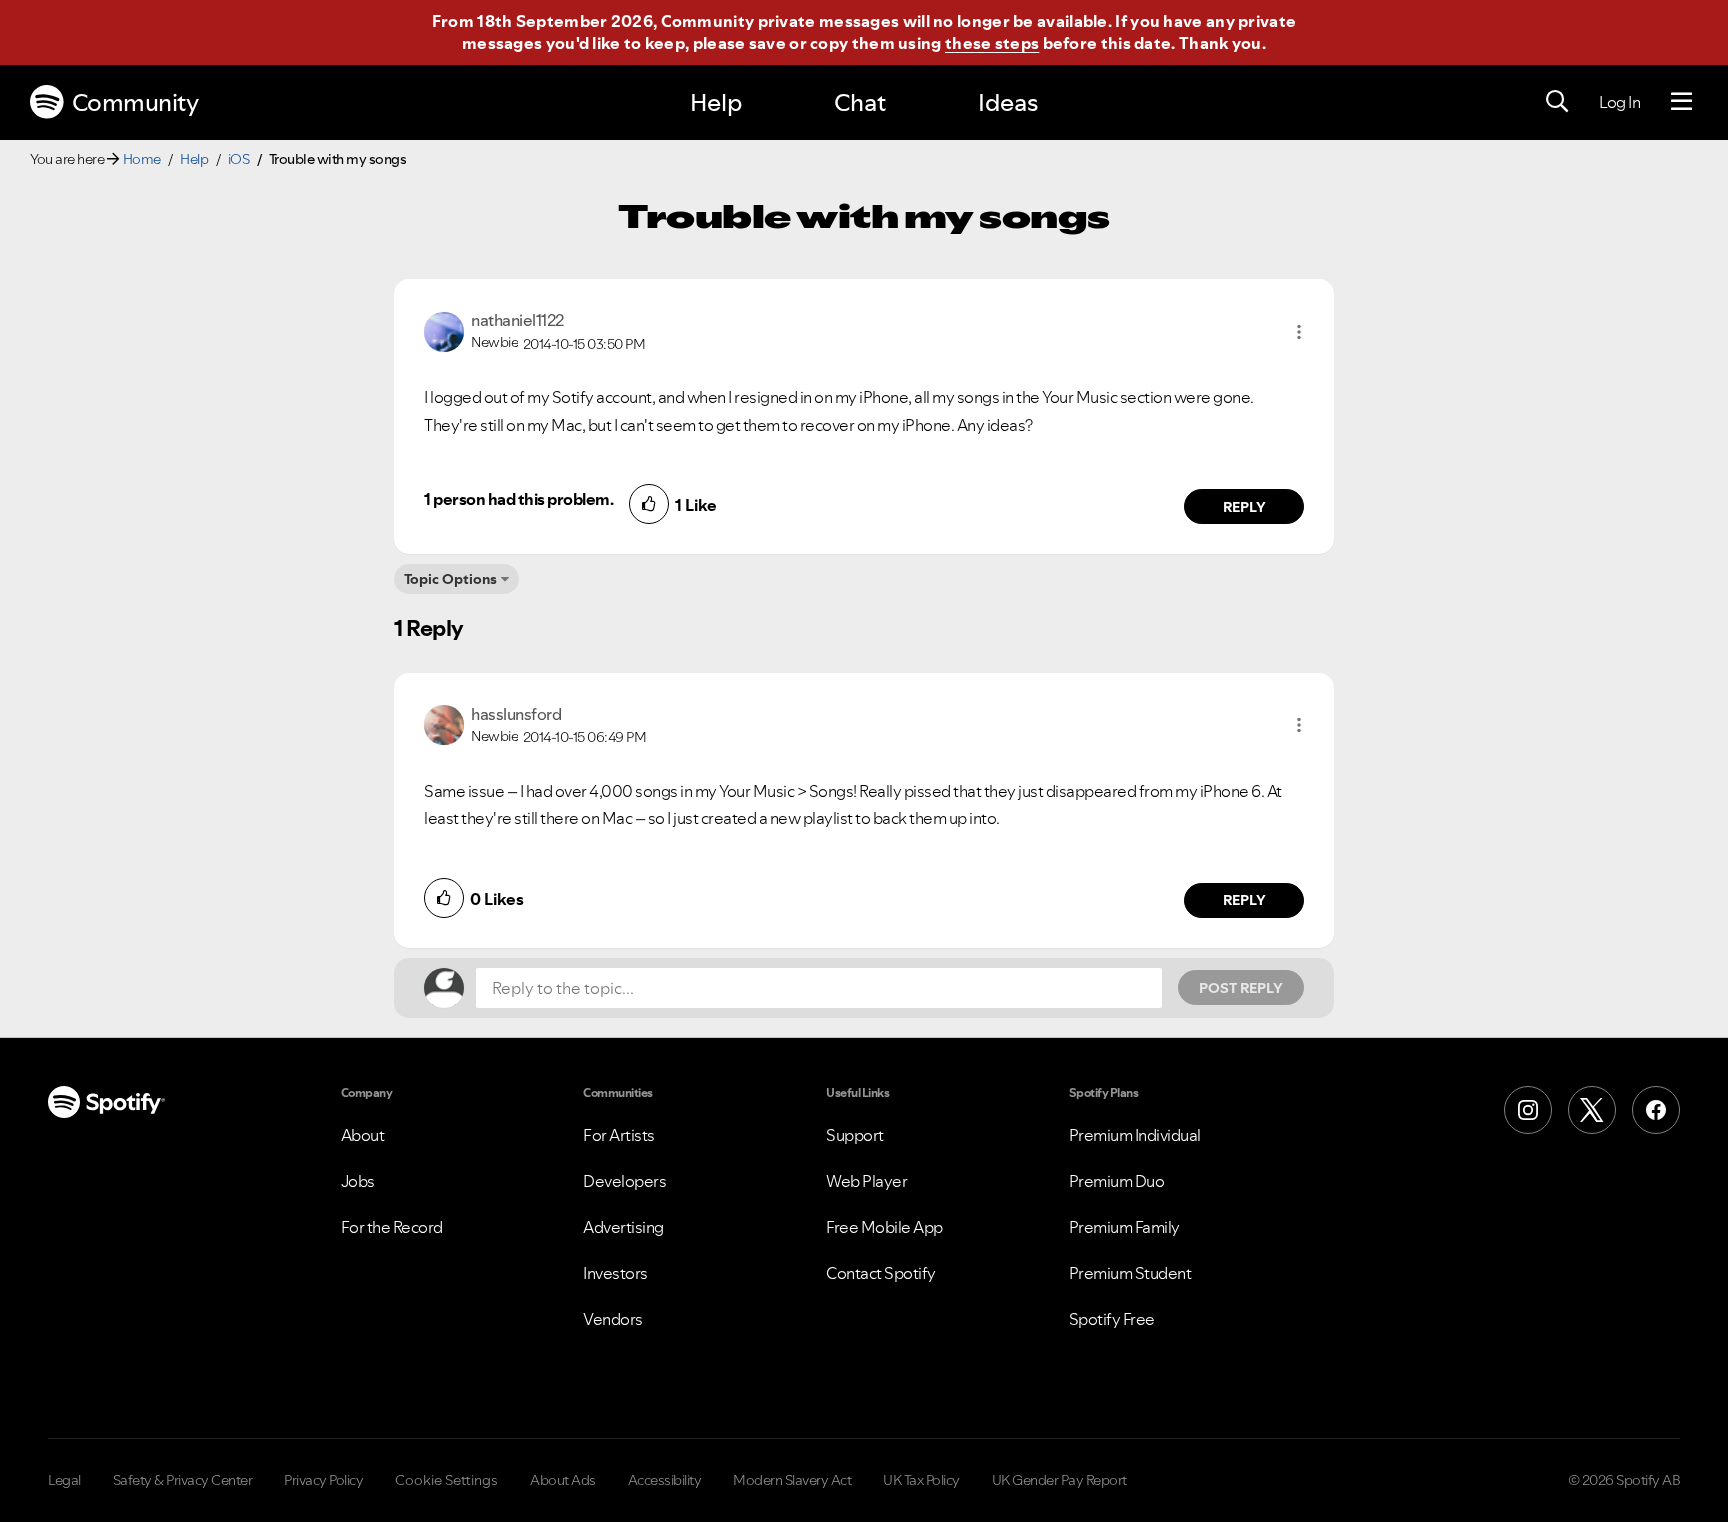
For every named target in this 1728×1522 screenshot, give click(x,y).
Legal (64, 1480)
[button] (1299, 332)
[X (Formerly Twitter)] (1592, 1110)
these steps (992, 43)
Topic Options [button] (450, 579)
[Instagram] (1528, 1110)
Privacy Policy (323, 1480)
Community (135, 102)
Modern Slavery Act (792, 1480)
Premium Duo (1117, 1181)
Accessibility (665, 1480)
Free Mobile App (884, 1227)
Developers (624, 1181)
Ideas (1008, 102)
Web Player (866, 1181)
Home (142, 159)
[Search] (1557, 102)
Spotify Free (1112, 1319)
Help (716, 102)
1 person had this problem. (518, 499)
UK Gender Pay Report (1059, 1480)
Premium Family (1124, 1227)
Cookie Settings (446, 1480)
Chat (860, 102)
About (363, 1135)
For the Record (392, 1227)
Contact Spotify (881, 1273)
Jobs (358, 1181)
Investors (615, 1273)
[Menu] (1681, 102)
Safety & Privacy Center (183, 1480)
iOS (239, 159)
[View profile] (444, 330)
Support (855, 1135)
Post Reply (1241, 988)
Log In (1619, 102)
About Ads (563, 1480)
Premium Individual (1135, 1135)
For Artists (619, 1135)
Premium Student (1130, 1273)
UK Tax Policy (921, 1480)
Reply (1244, 507)
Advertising (623, 1227)
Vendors (613, 1319)
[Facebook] (1656, 1110)
